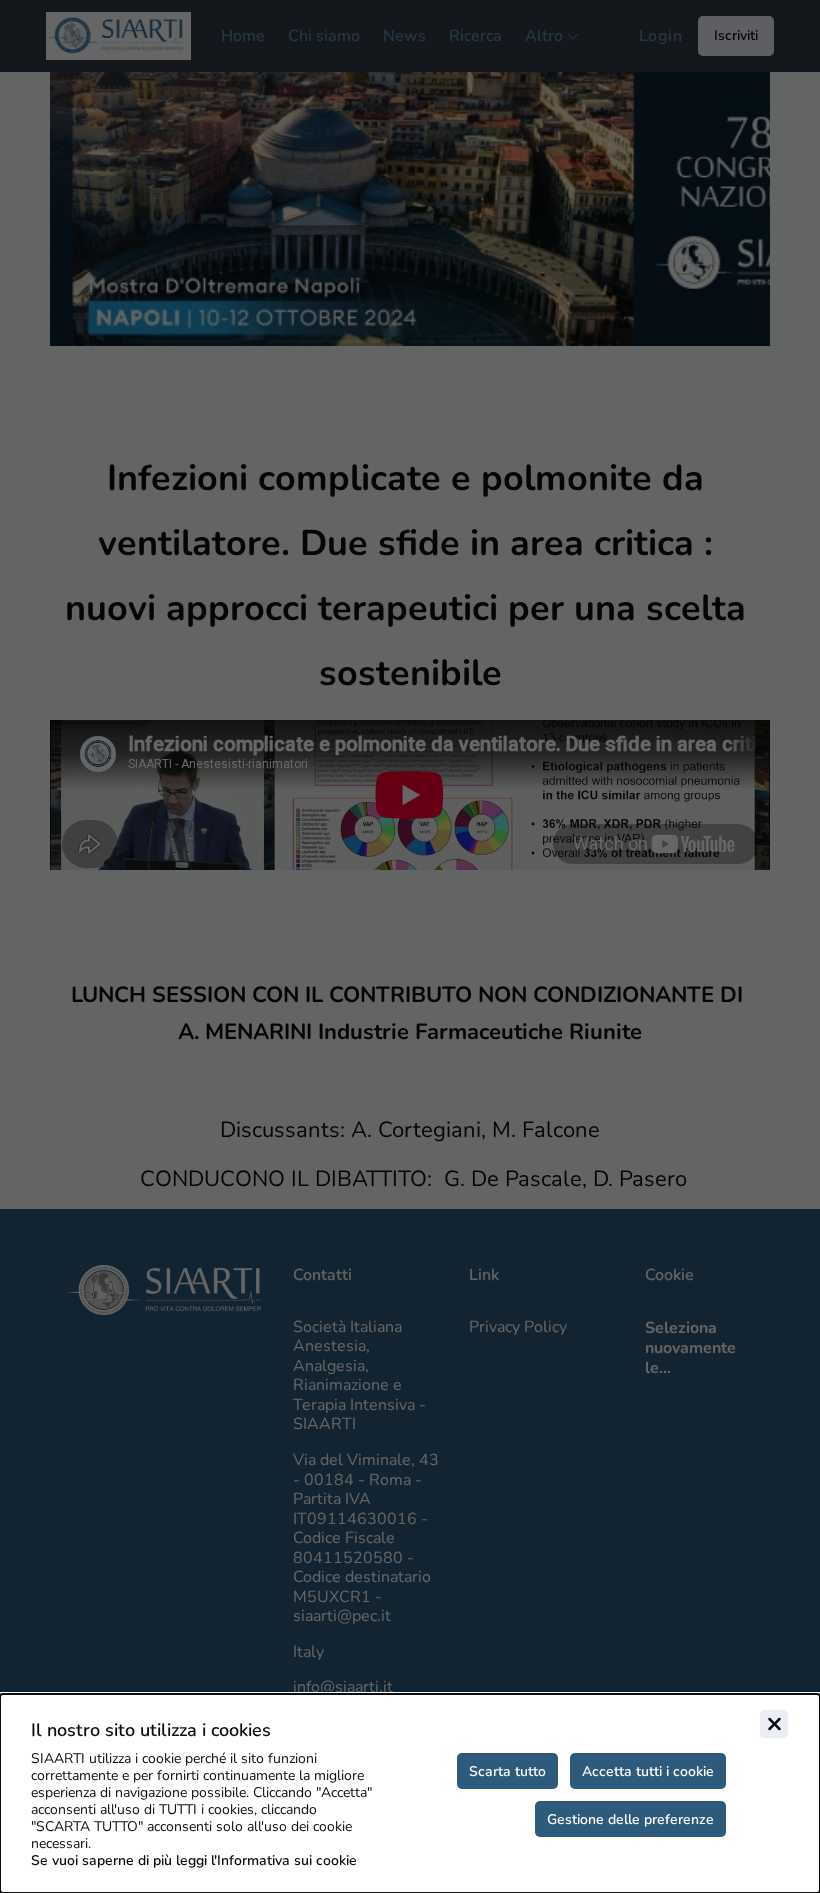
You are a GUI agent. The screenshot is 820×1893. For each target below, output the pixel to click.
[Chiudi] (774, 1724)
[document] (410, 1793)
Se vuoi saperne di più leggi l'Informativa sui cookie (194, 1860)
